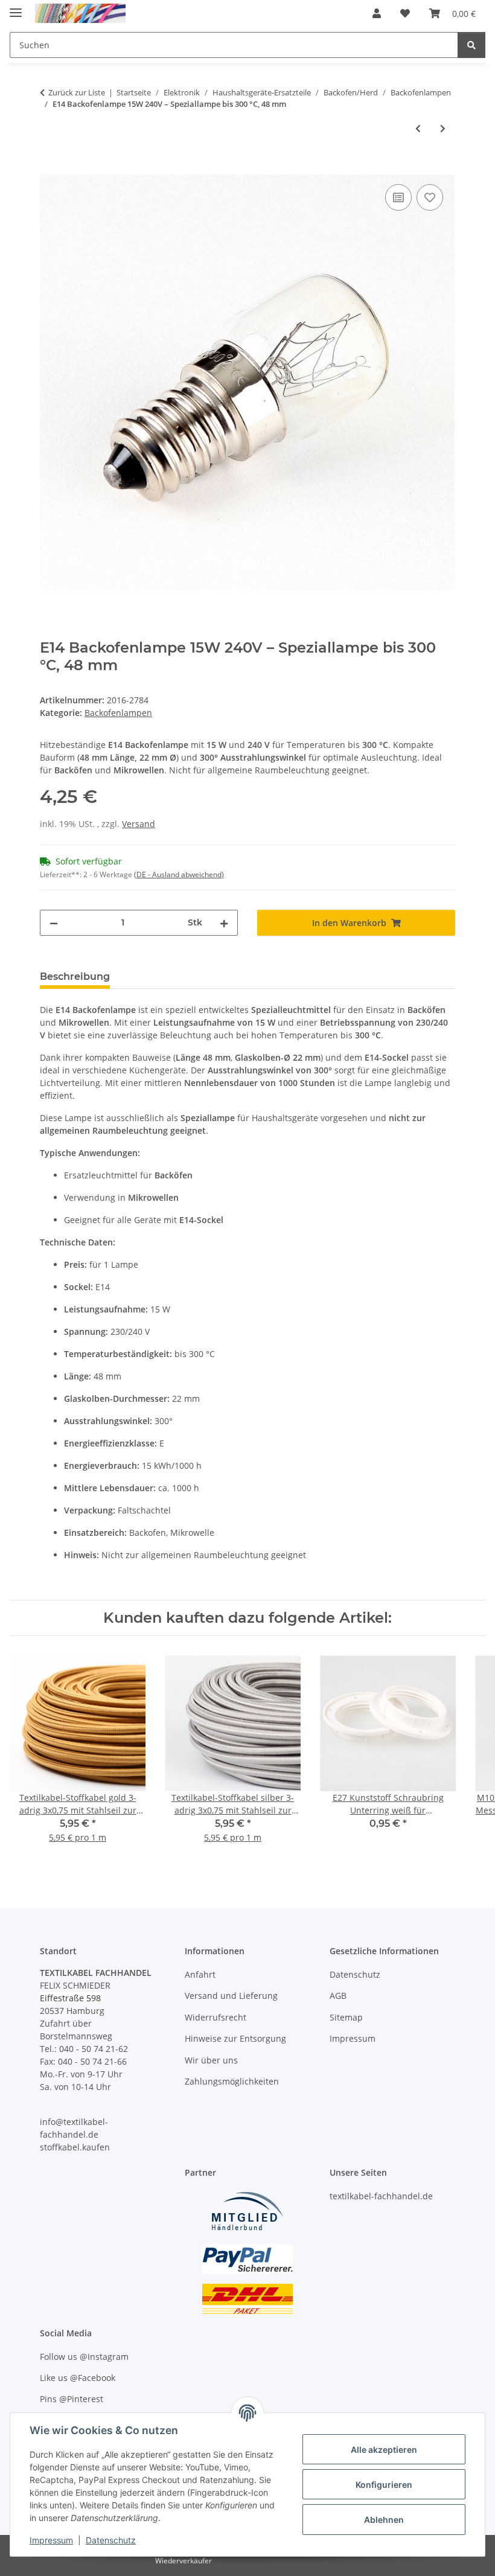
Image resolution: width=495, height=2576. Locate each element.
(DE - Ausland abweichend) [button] (179, 874)
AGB (338, 1996)
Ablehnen (384, 2520)
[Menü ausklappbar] (16, 8)
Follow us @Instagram (84, 2357)
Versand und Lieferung (231, 1996)
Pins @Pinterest (72, 2399)
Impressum (51, 2540)
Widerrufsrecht (216, 2017)
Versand (139, 824)
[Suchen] (471, 45)
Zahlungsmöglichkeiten (232, 2081)
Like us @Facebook (78, 2378)
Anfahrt (200, 1974)
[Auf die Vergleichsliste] (398, 197)
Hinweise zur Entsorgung (235, 2038)
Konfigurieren (384, 2485)
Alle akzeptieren (384, 2450)
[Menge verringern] (54, 923)
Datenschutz (111, 2540)
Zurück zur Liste (77, 92)
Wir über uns (211, 2060)
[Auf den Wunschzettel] (430, 197)
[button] (377, 13)
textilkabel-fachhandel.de (381, 2196)
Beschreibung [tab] (75, 976)
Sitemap (346, 2017)
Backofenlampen (118, 713)
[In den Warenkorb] (49, 168)
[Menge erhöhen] (224, 923)
